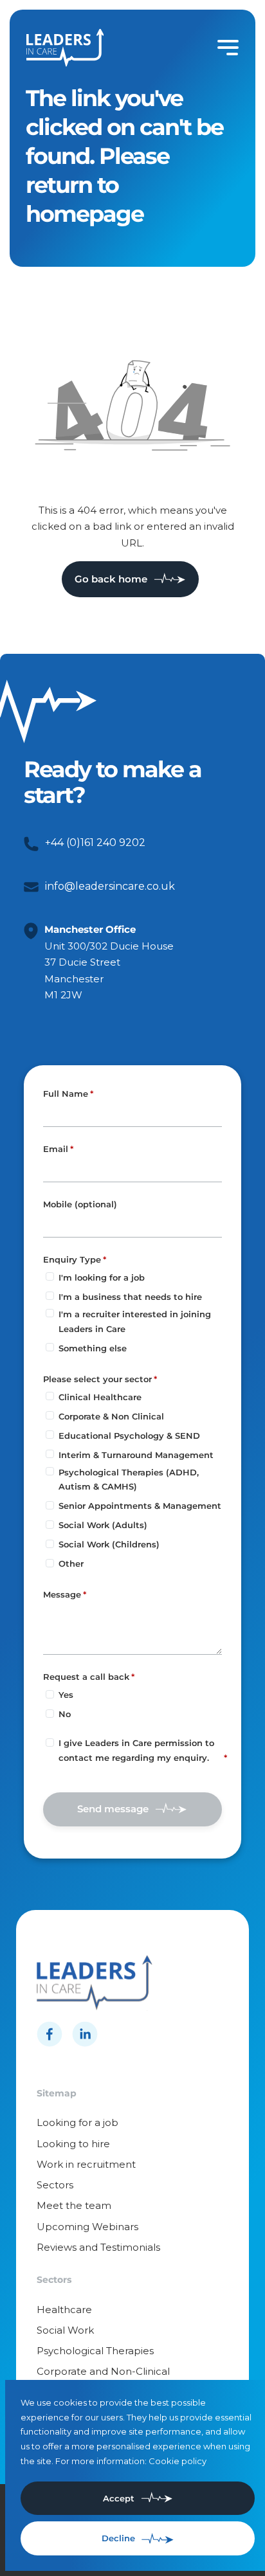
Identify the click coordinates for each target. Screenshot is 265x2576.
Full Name (66, 1094)
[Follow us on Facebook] (50, 2034)
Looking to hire (73, 2144)
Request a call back (86, 1677)
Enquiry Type (72, 1259)
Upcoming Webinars (87, 2227)
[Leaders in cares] (65, 48)
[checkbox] (50, 1743)
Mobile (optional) (80, 1205)
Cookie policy (178, 2461)
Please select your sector (97, 1379)
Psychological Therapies (95, 2351)
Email (56, 1149)
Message (62, 1594)
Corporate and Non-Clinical (103, 2371)
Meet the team (74, 2205)
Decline (118, 2538)
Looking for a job (78, 2122)
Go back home (111, 579)
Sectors (55, 2185)
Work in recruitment (86, 2164)
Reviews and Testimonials (98, 2247)
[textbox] (133, 1115)
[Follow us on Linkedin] (85, 2034)
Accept (119, 2498)
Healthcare (64, 2310)
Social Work (65, 2330)
